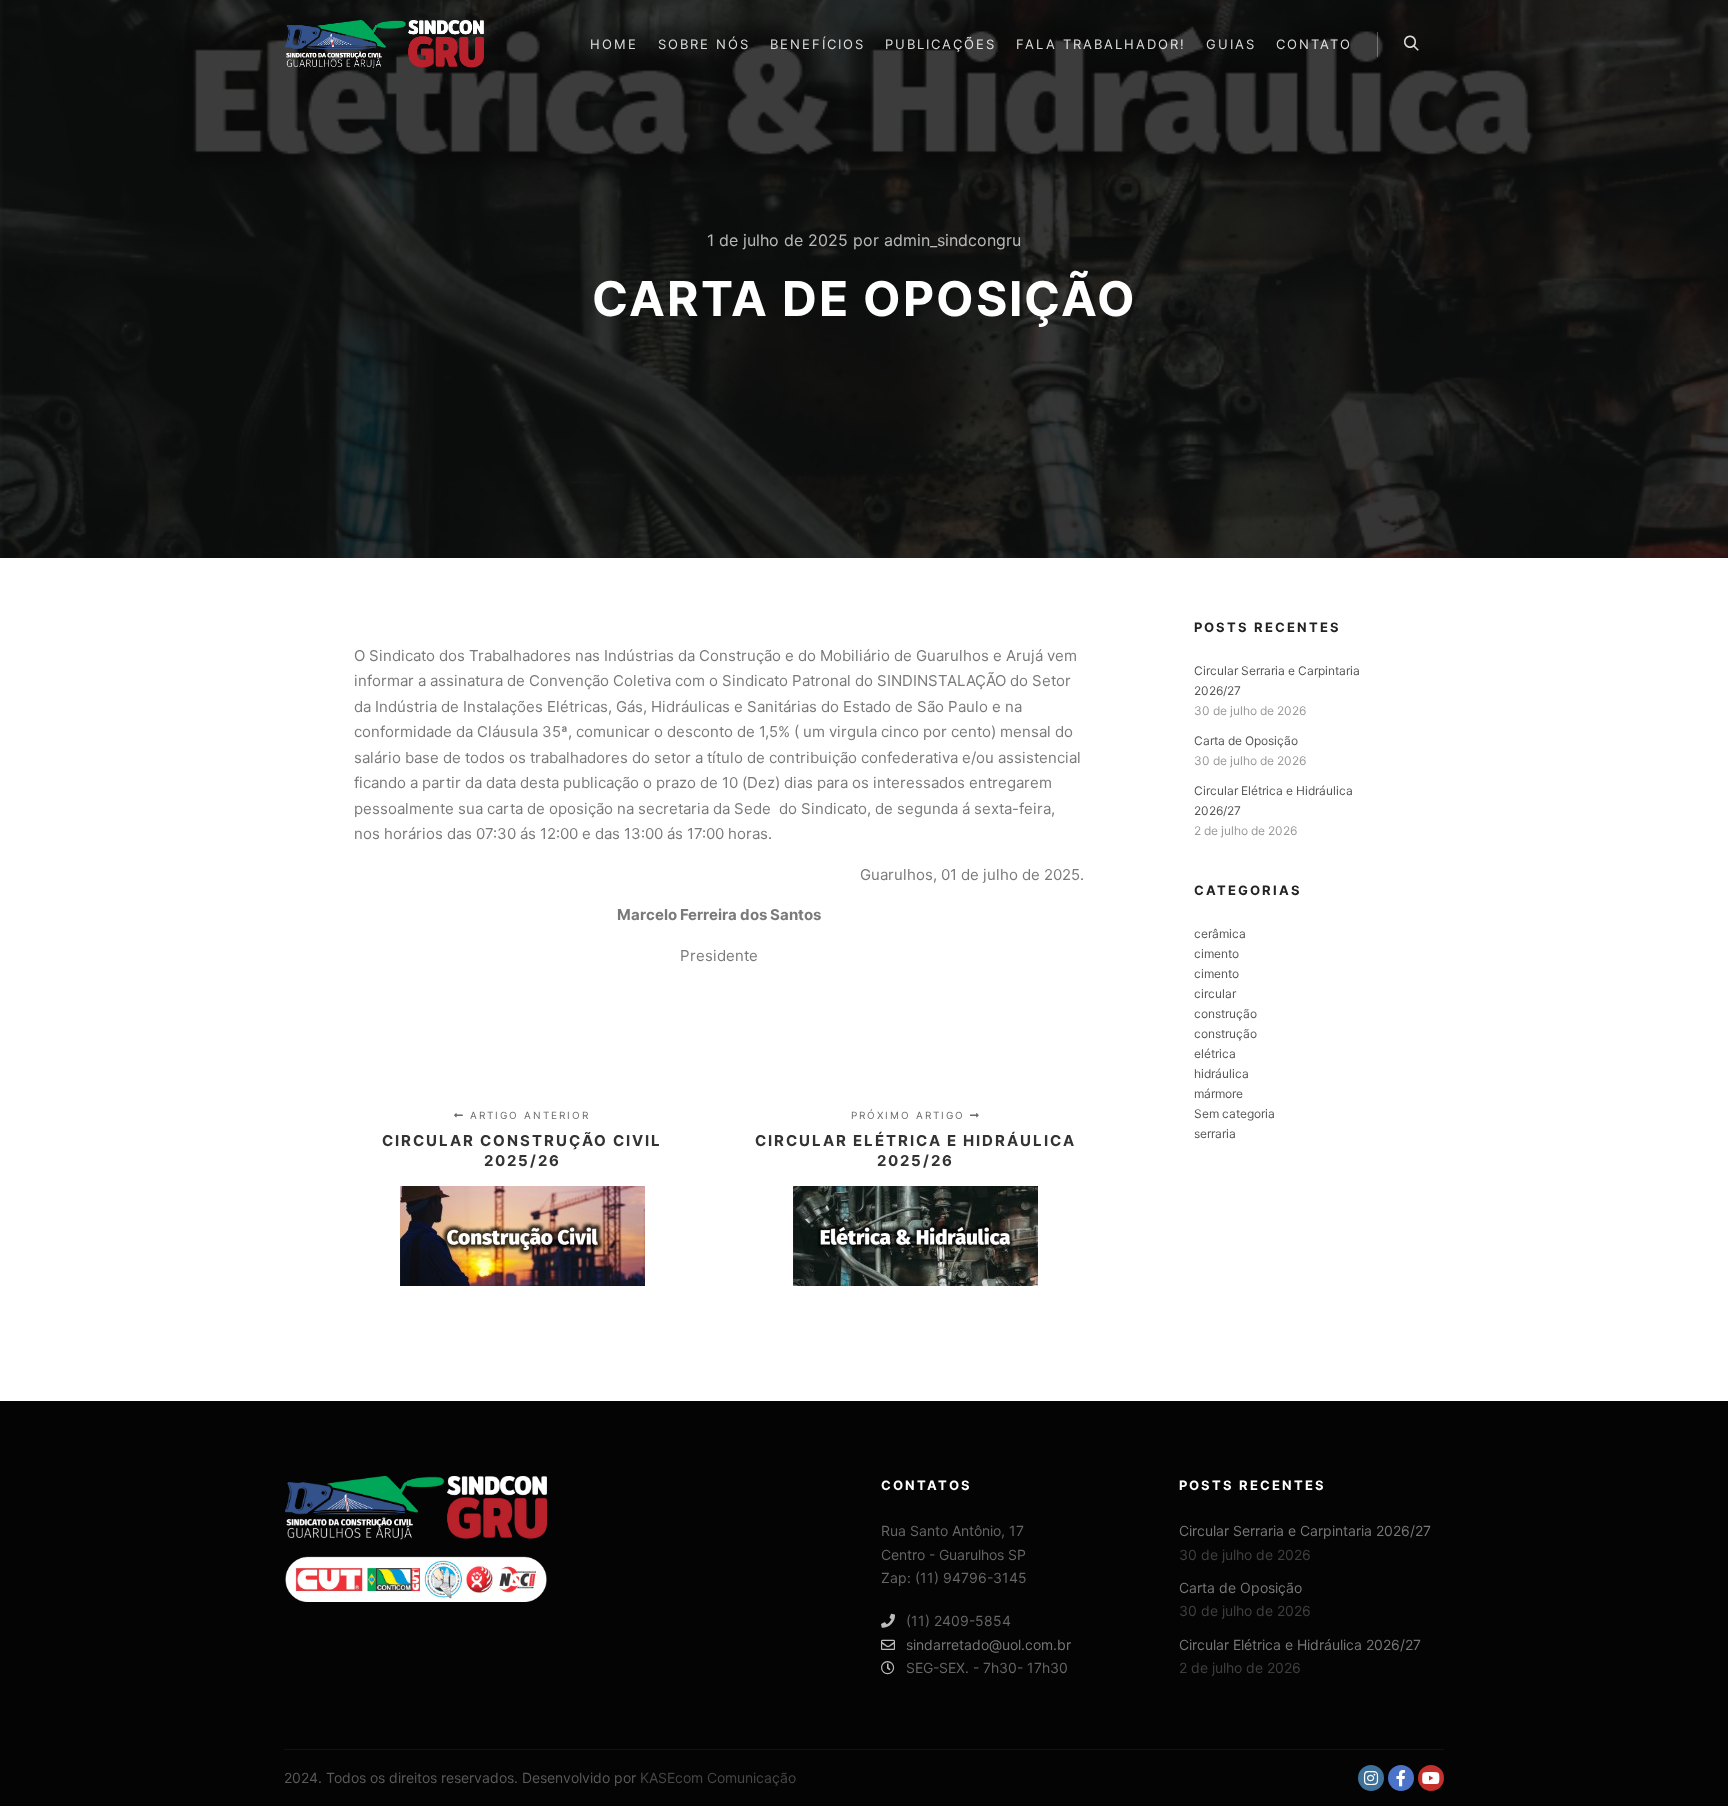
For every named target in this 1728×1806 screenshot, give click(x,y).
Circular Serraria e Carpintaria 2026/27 (1305, 1530)
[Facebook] (1401, 1778)
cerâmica (1220, 933)
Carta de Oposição (1246, 740)
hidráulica (1221, 1073)
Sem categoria (1234, 1113)
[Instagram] (1371, 1778)
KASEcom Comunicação (718, 1777)
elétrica (1215, 1053)
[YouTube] (1431, 1778)
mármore (1218, 1093)
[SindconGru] (384, 44)
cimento (1216, 953)
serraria (1215, 1133)
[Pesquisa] (1411, 44)
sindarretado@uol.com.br (988, 1644)
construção (1225, 1013)
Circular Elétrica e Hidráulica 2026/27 (1300, 1644)
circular (1215, 993)
